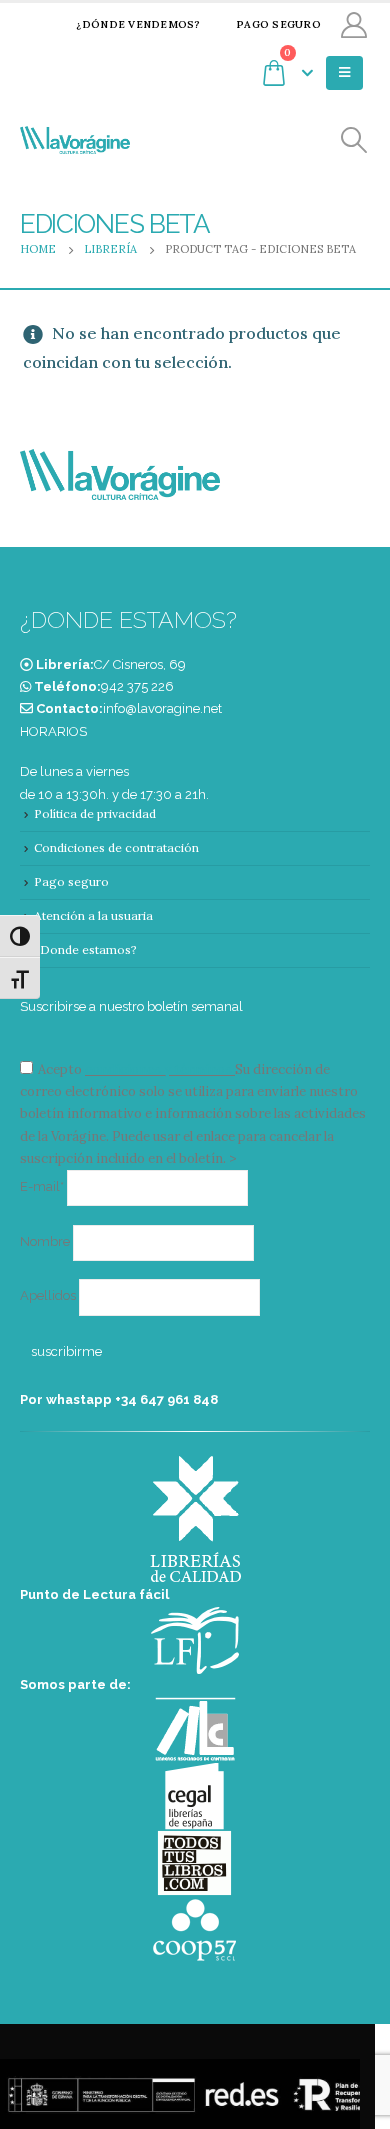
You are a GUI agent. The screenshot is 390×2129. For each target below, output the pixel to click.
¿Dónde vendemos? (138, 24)
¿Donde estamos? (85, 949)
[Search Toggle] (354, 140)
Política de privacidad (95, 813)
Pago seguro (278, 24)
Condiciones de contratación (116, 847)
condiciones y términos (158, 1069)
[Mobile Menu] (344, 73)
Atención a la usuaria (93, 915)
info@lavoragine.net (162, 708)
